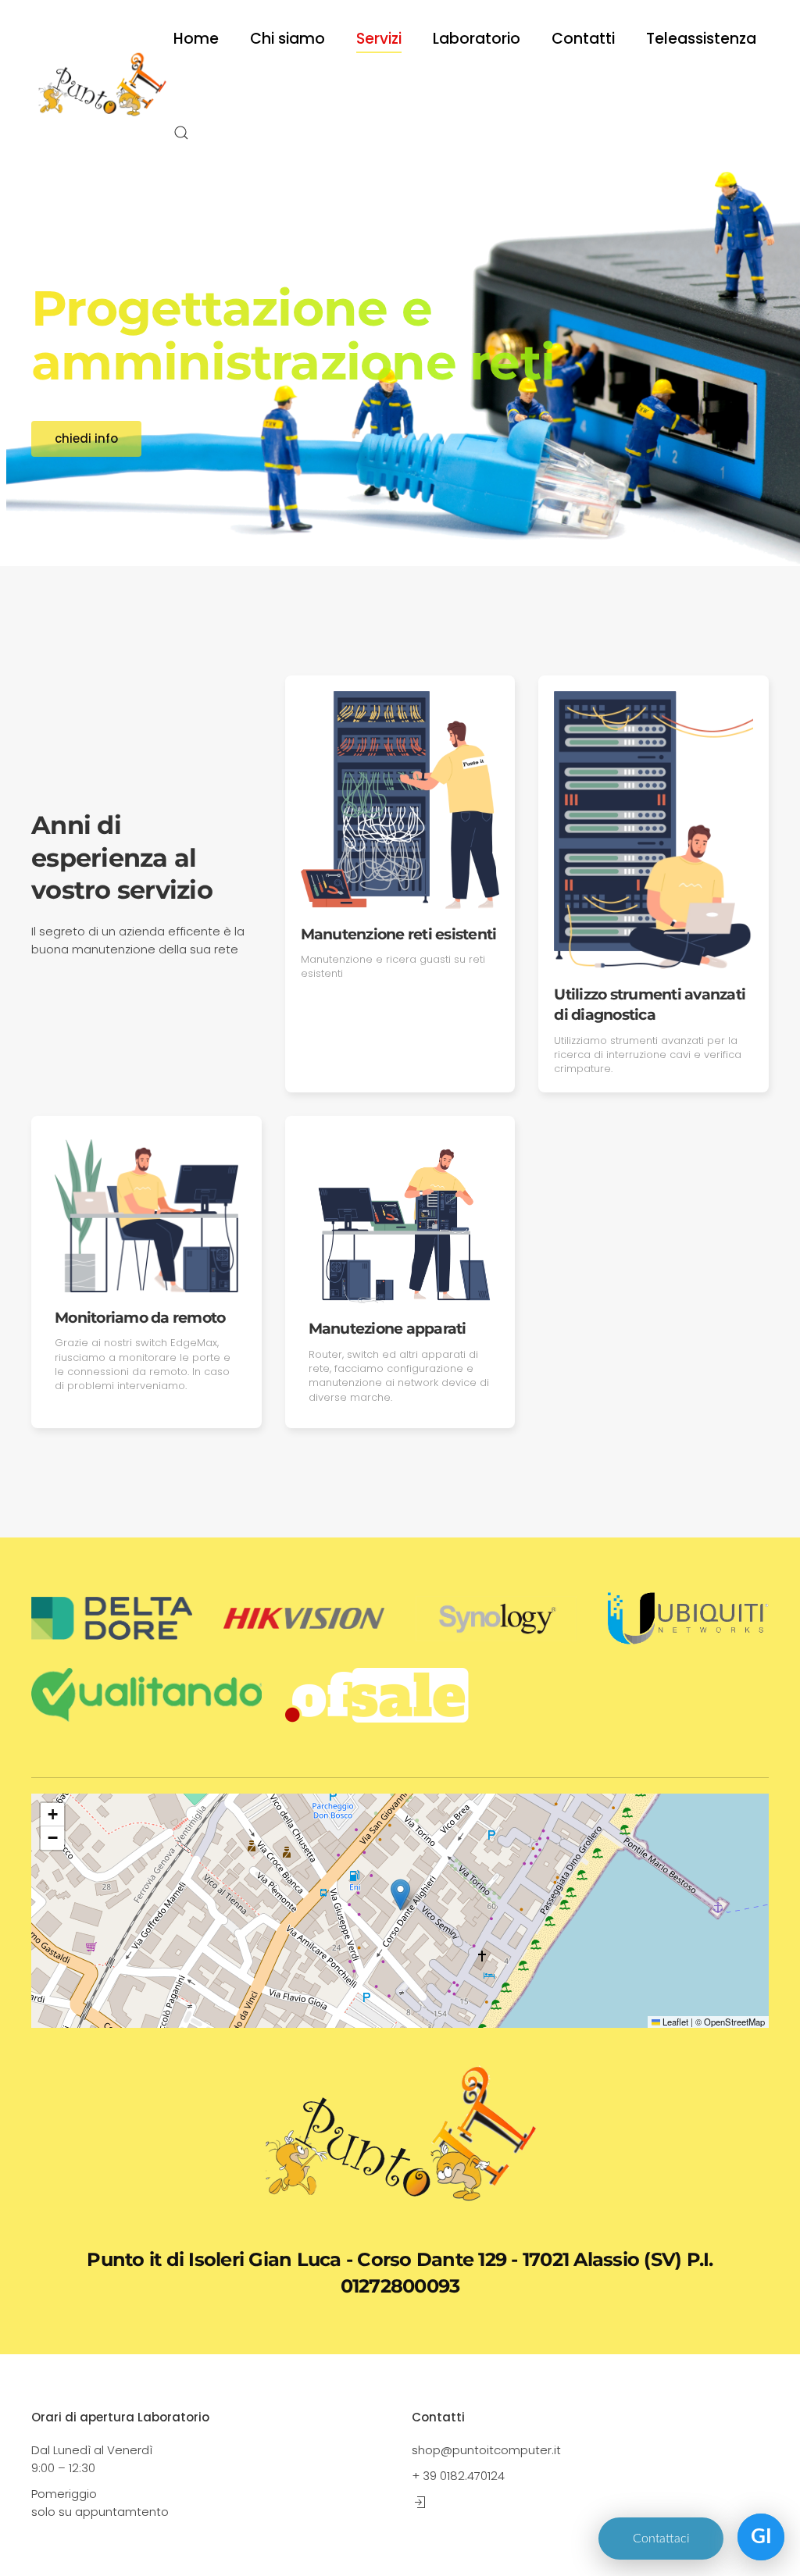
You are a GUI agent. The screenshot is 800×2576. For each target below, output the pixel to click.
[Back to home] (102, 86)
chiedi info (86, 438)
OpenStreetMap (734, 2022)
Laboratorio (477, 39)
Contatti (583, 39)
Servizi (379, 39)
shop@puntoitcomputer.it (486, 2450)
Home (196, 39)
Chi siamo (287, 39)
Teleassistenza (701, 39)
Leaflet (674, 2022)
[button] (181, 133)
